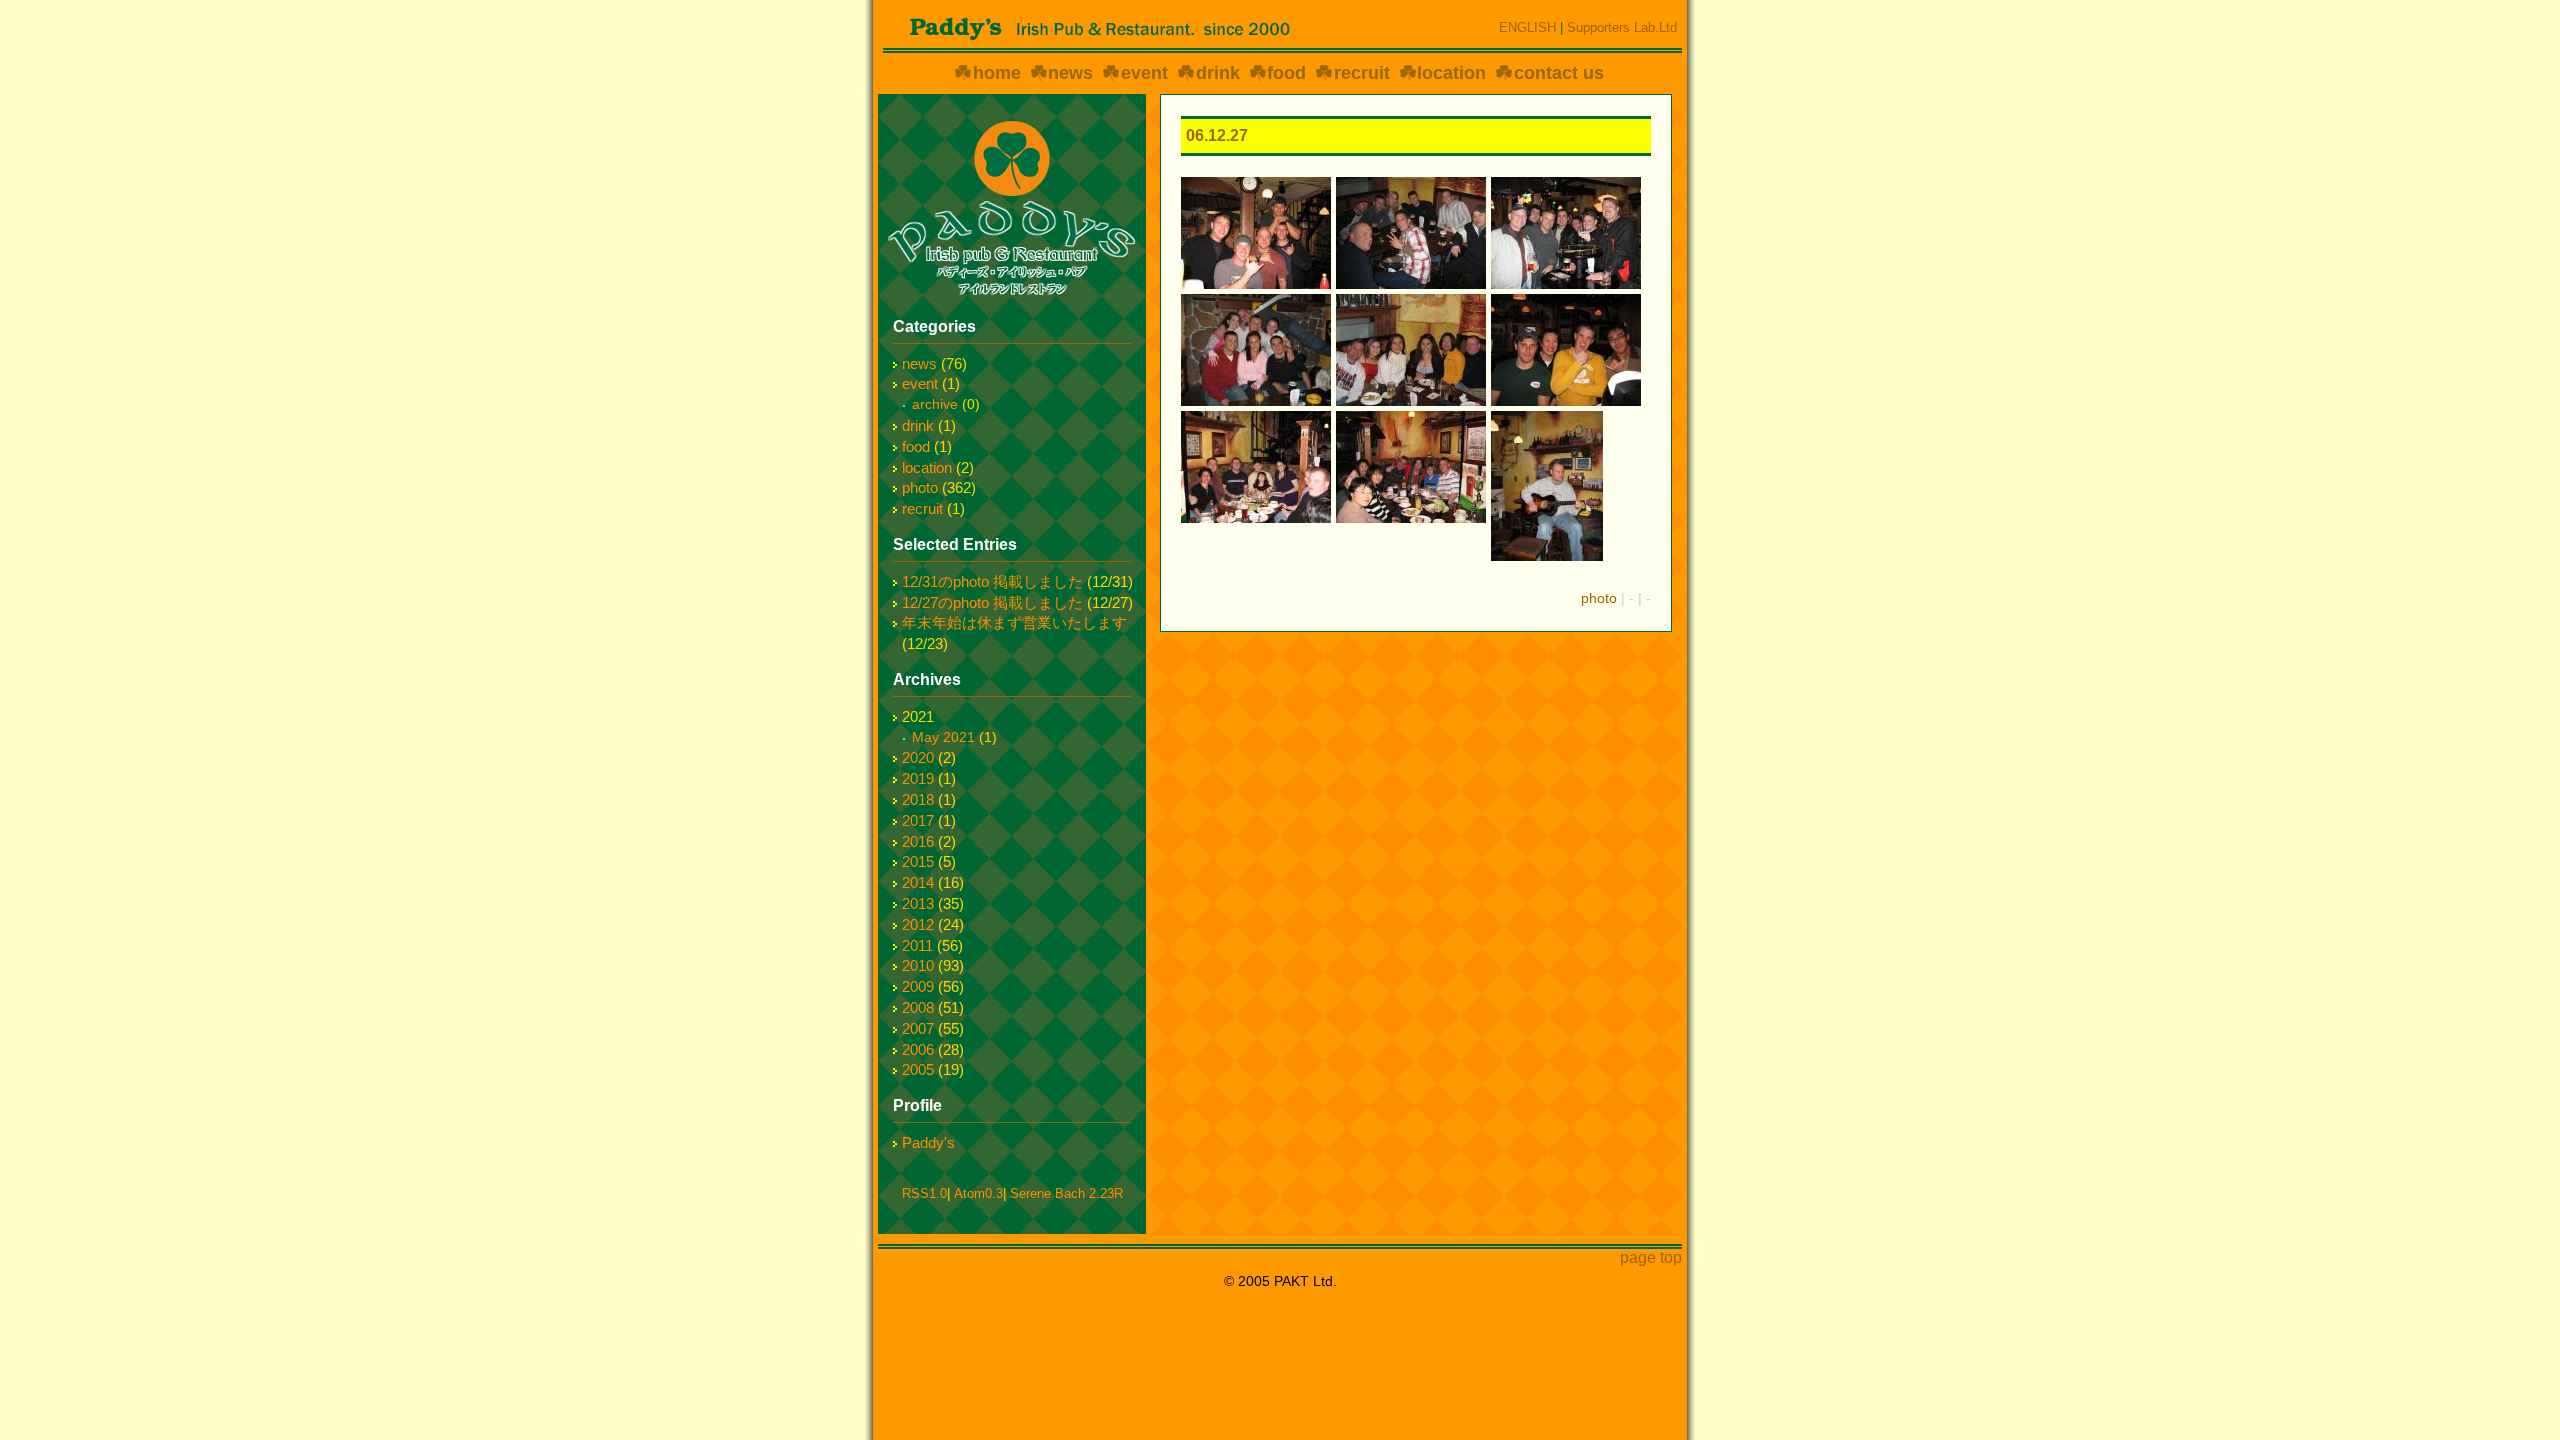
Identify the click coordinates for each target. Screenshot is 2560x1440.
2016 (918, 841)
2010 (918, 965)
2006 (918, 1049)
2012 (918, 924)
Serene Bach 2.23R (1066, 1193)
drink (1218, 73)
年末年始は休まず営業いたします (1014, 622)
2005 (918, 1069)
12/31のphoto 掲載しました (992, 581)
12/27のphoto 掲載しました (992, 602)
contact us (1559, 73)
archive (935, 404)
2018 (918, 799)
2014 (918, 882)
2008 (918, 1007)
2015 (918, 861)
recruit (1362, 73)
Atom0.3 (978, 1193)
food (1286, 73)
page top (1651, 1257)
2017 (918, 820)
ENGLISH (1527, 27)
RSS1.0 (924, 1193)
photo (1599, 598)
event (1144, 73)
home (997, 73)
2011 (917, 945)
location (1451, 73)
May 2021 (943, 737)
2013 (918, 903)
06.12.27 (1217, 135)
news (1070, 73)
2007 (918, 1028)
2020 (918, 757)
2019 (918, 778)
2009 (918, 986)
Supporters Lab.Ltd (1622, 27)
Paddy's (928, 1142)
